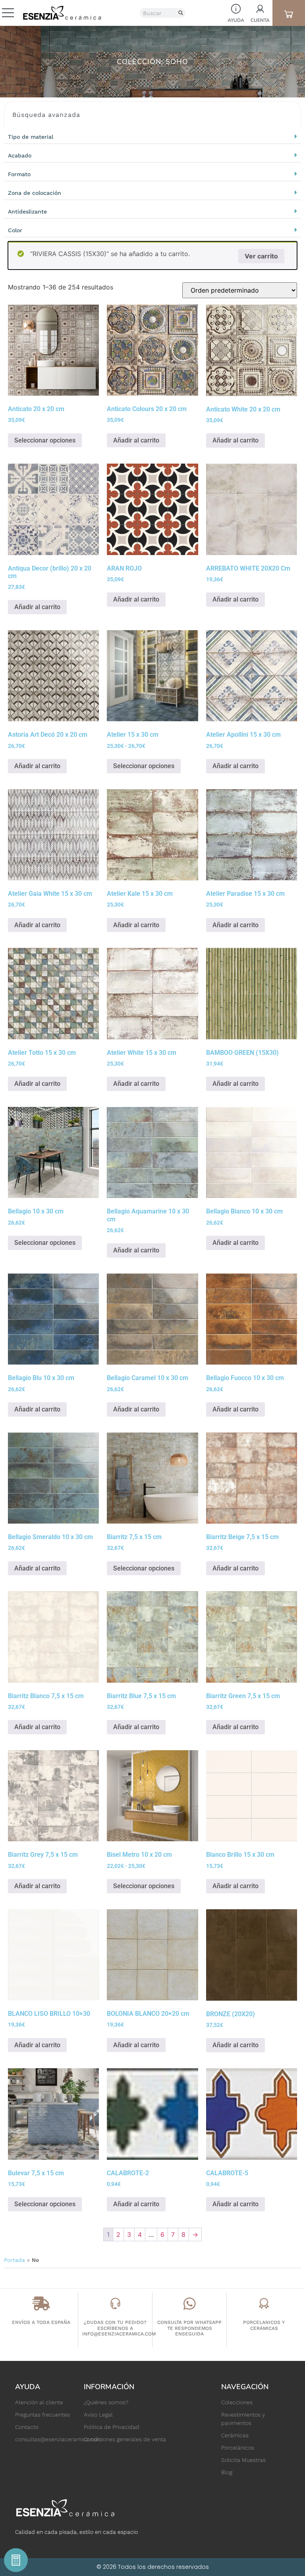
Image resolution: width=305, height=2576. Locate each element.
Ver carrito (261, 256)
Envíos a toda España (41, 2322)
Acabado (20, 155)
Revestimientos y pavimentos (243, 2419)
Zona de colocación (35, 193)
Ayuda (236, 20)
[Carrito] (289, 14)
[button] (152, 136)
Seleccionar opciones (45, 440)
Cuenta (260, 20)
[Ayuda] (236, 9)
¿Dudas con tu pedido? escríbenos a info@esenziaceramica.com (119, 2328)
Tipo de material (31, 137)
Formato (19, 174)
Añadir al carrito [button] (136, 440)
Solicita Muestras (243, 2460)
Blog (227, 2472)
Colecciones (237, 2402)
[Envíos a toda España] (41, 2303)
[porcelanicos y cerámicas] (264, 2303)
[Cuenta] (260, 9)
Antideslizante (27, 212)
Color (15, 230)
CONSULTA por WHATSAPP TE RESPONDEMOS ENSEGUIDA (189, 2328)
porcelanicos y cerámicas (264, 2325)
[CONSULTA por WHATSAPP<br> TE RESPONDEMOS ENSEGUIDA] (190, 2303)
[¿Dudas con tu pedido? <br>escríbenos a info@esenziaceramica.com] (115, 2303)
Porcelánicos (238, 2448)
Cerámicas (235, 2435)
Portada (14, 2260)
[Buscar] (180, 13)
